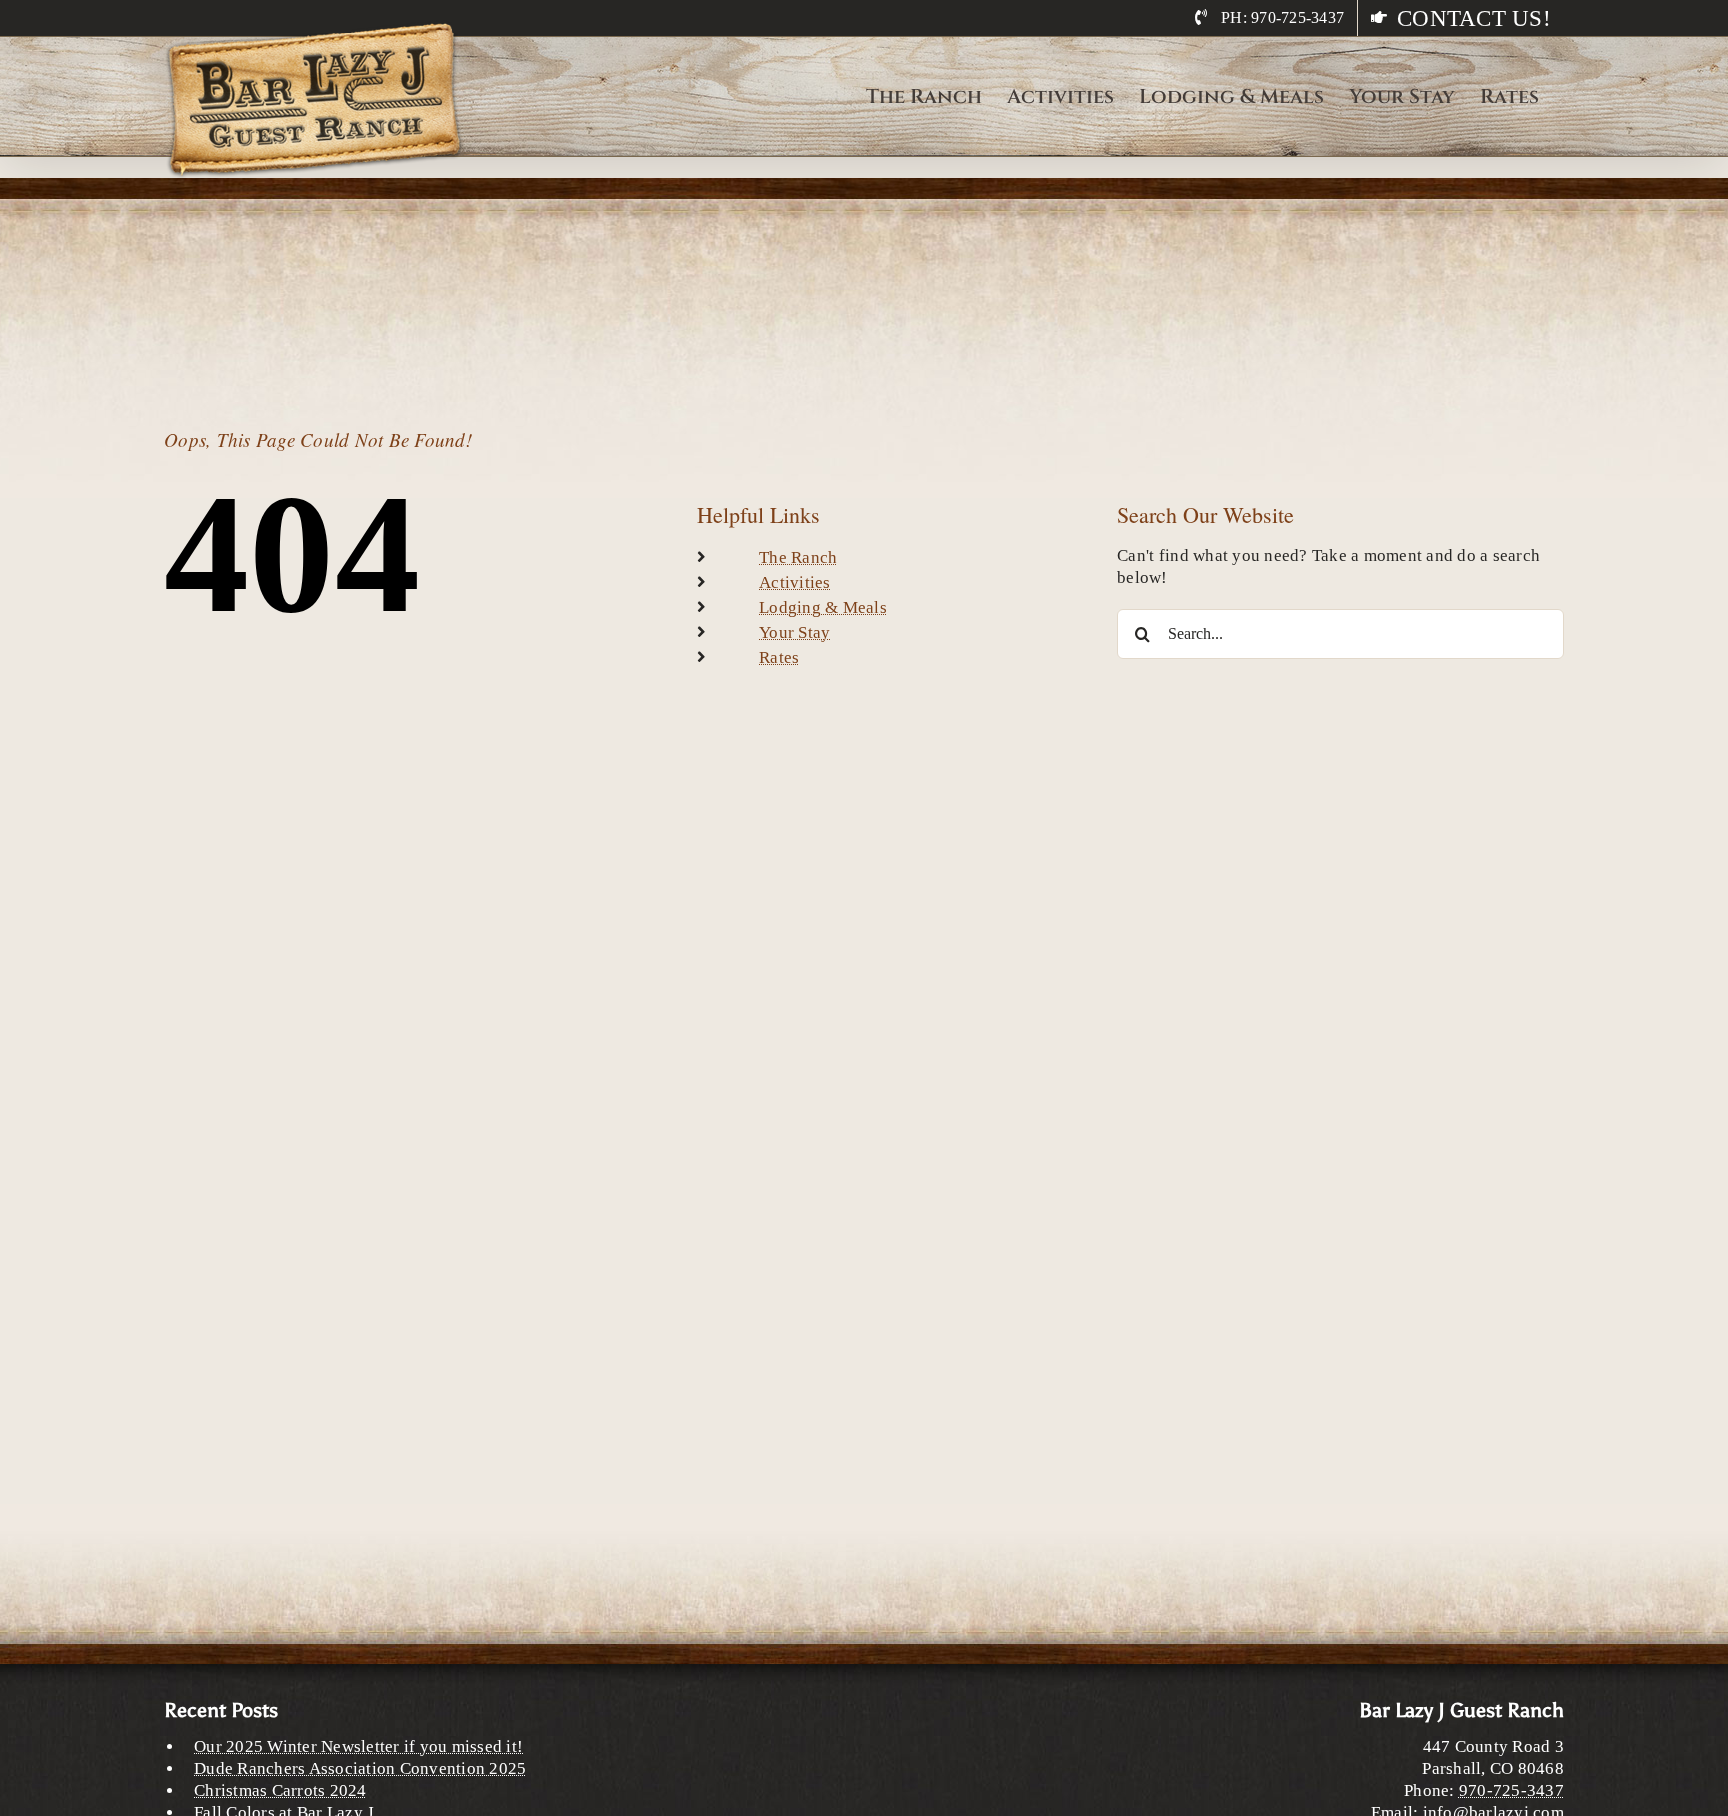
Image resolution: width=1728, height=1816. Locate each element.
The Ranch (798, 557)
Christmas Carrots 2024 (280, 1790)
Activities (795, 582)
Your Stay (794, 632)
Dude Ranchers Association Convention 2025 (360, 1768)
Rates (779, 657)
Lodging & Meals (823, 607)
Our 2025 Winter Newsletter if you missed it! (358, 1746)
